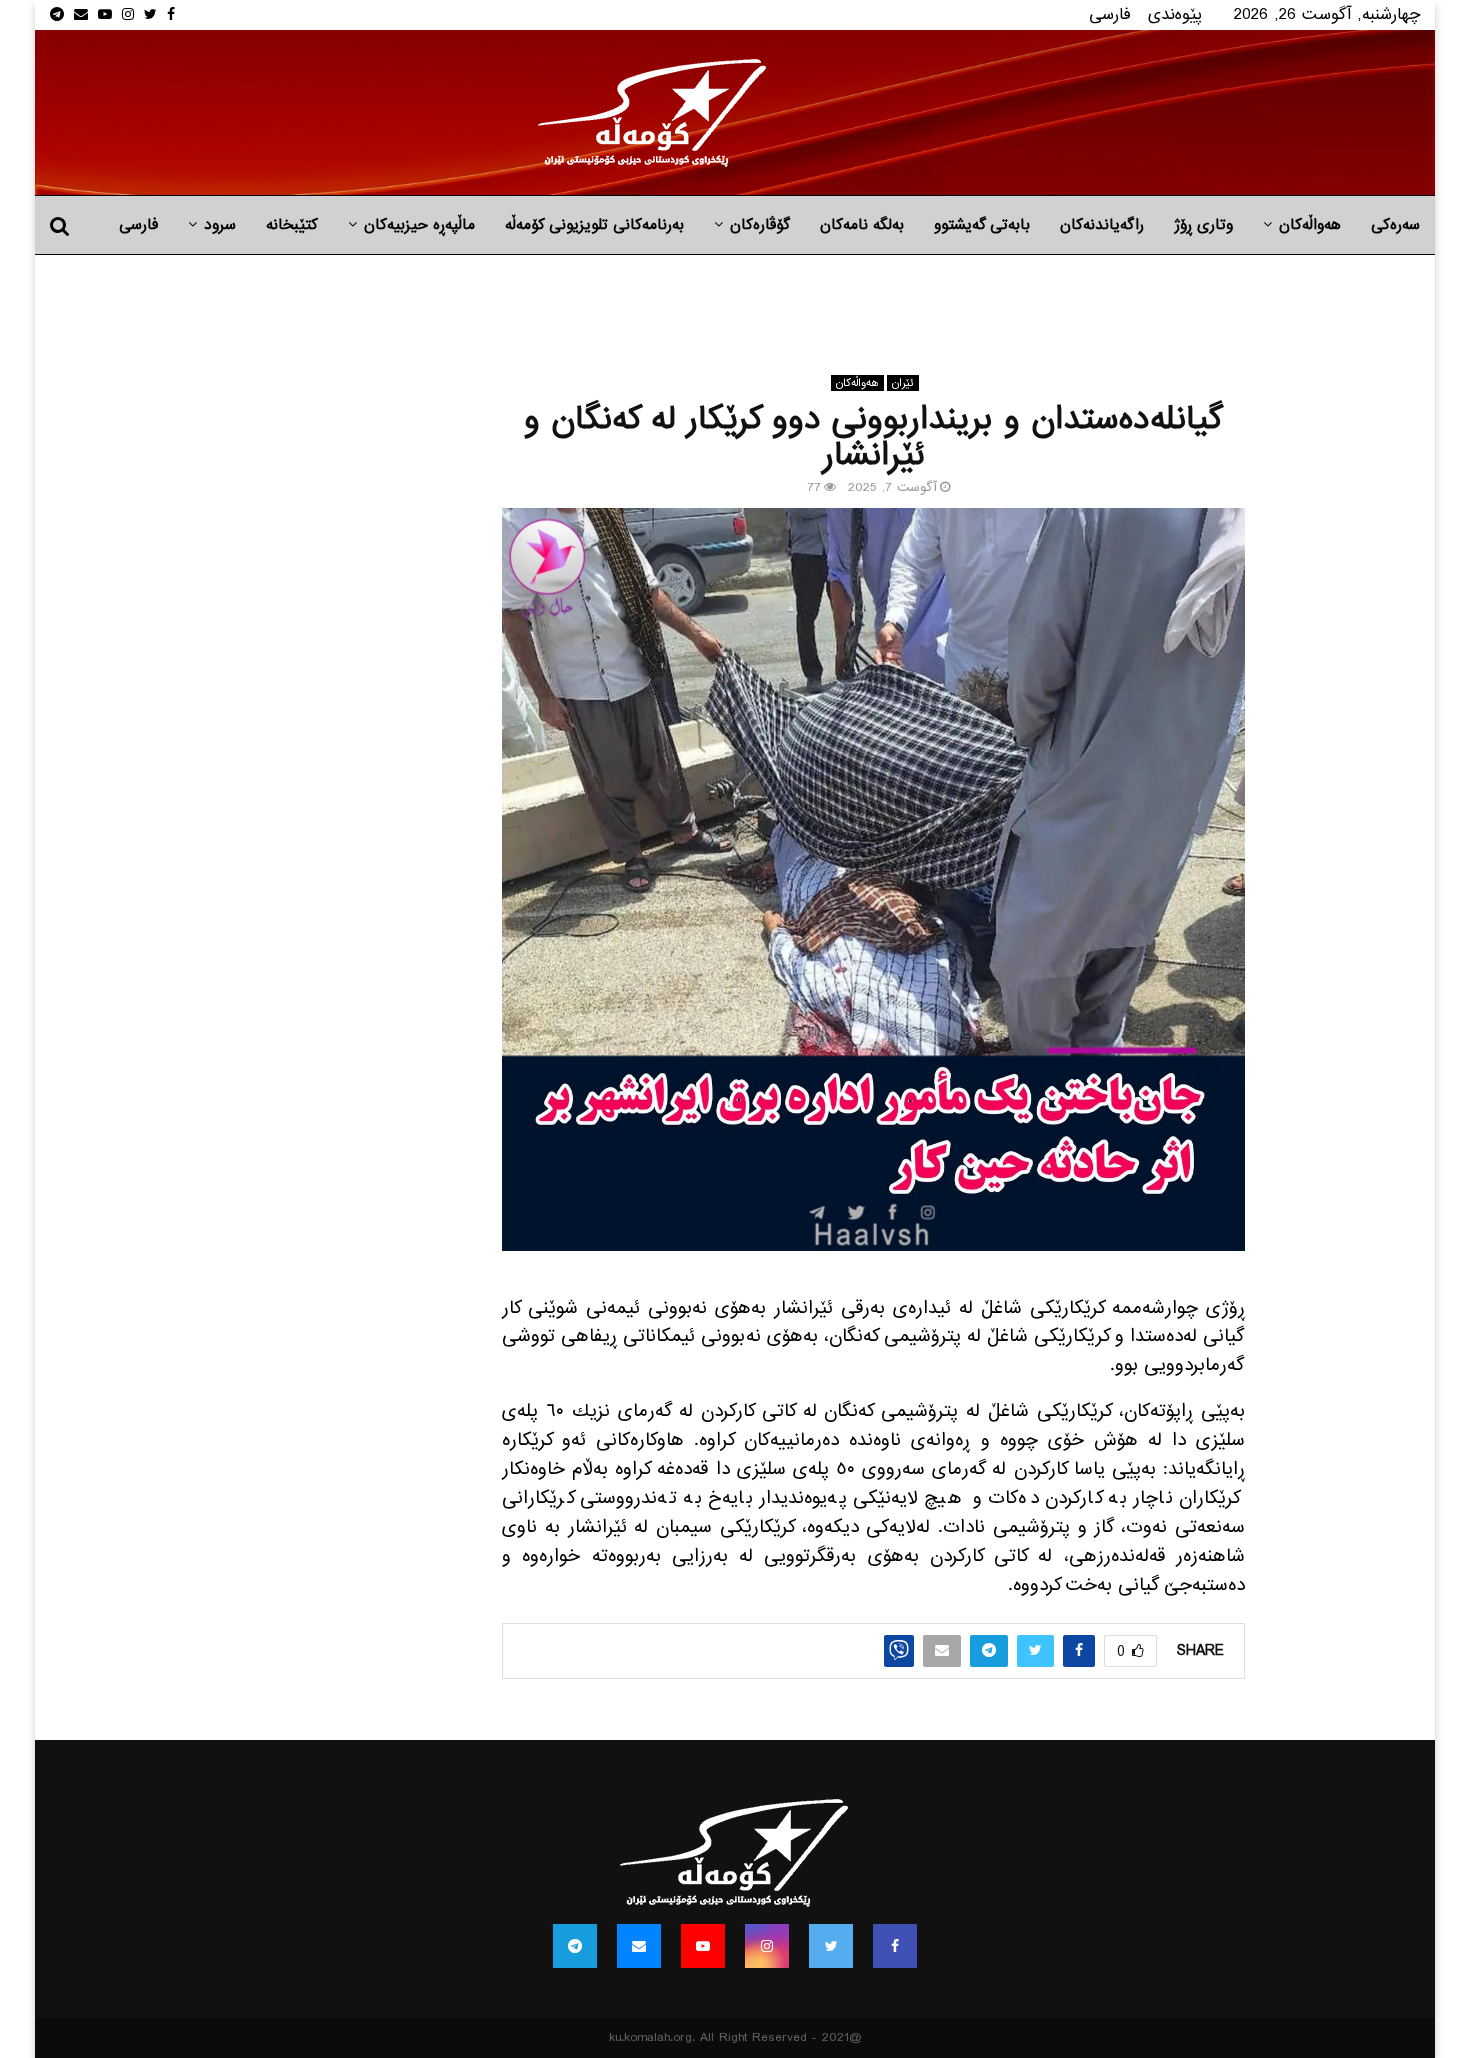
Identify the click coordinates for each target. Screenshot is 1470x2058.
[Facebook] (895, 1946)
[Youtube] (703, 1946)
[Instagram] (767, 1946)
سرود (220, 225)
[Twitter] (831, 1946)
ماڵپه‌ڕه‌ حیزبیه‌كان (419, 225)
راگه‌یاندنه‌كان (1102, 225)
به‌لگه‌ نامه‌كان (862, 225)
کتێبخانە (292, 225)
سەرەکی (1395, 225)
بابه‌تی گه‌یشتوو (982, 225)
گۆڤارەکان (760, 225)
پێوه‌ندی (1175, 14)
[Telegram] (575, 1946)
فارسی (1110, 14)
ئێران (903, 383)
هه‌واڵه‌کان (1310, 225)
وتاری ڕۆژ (1203, 225)
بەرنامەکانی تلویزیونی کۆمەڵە (594, 225)
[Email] (639, 1946)
